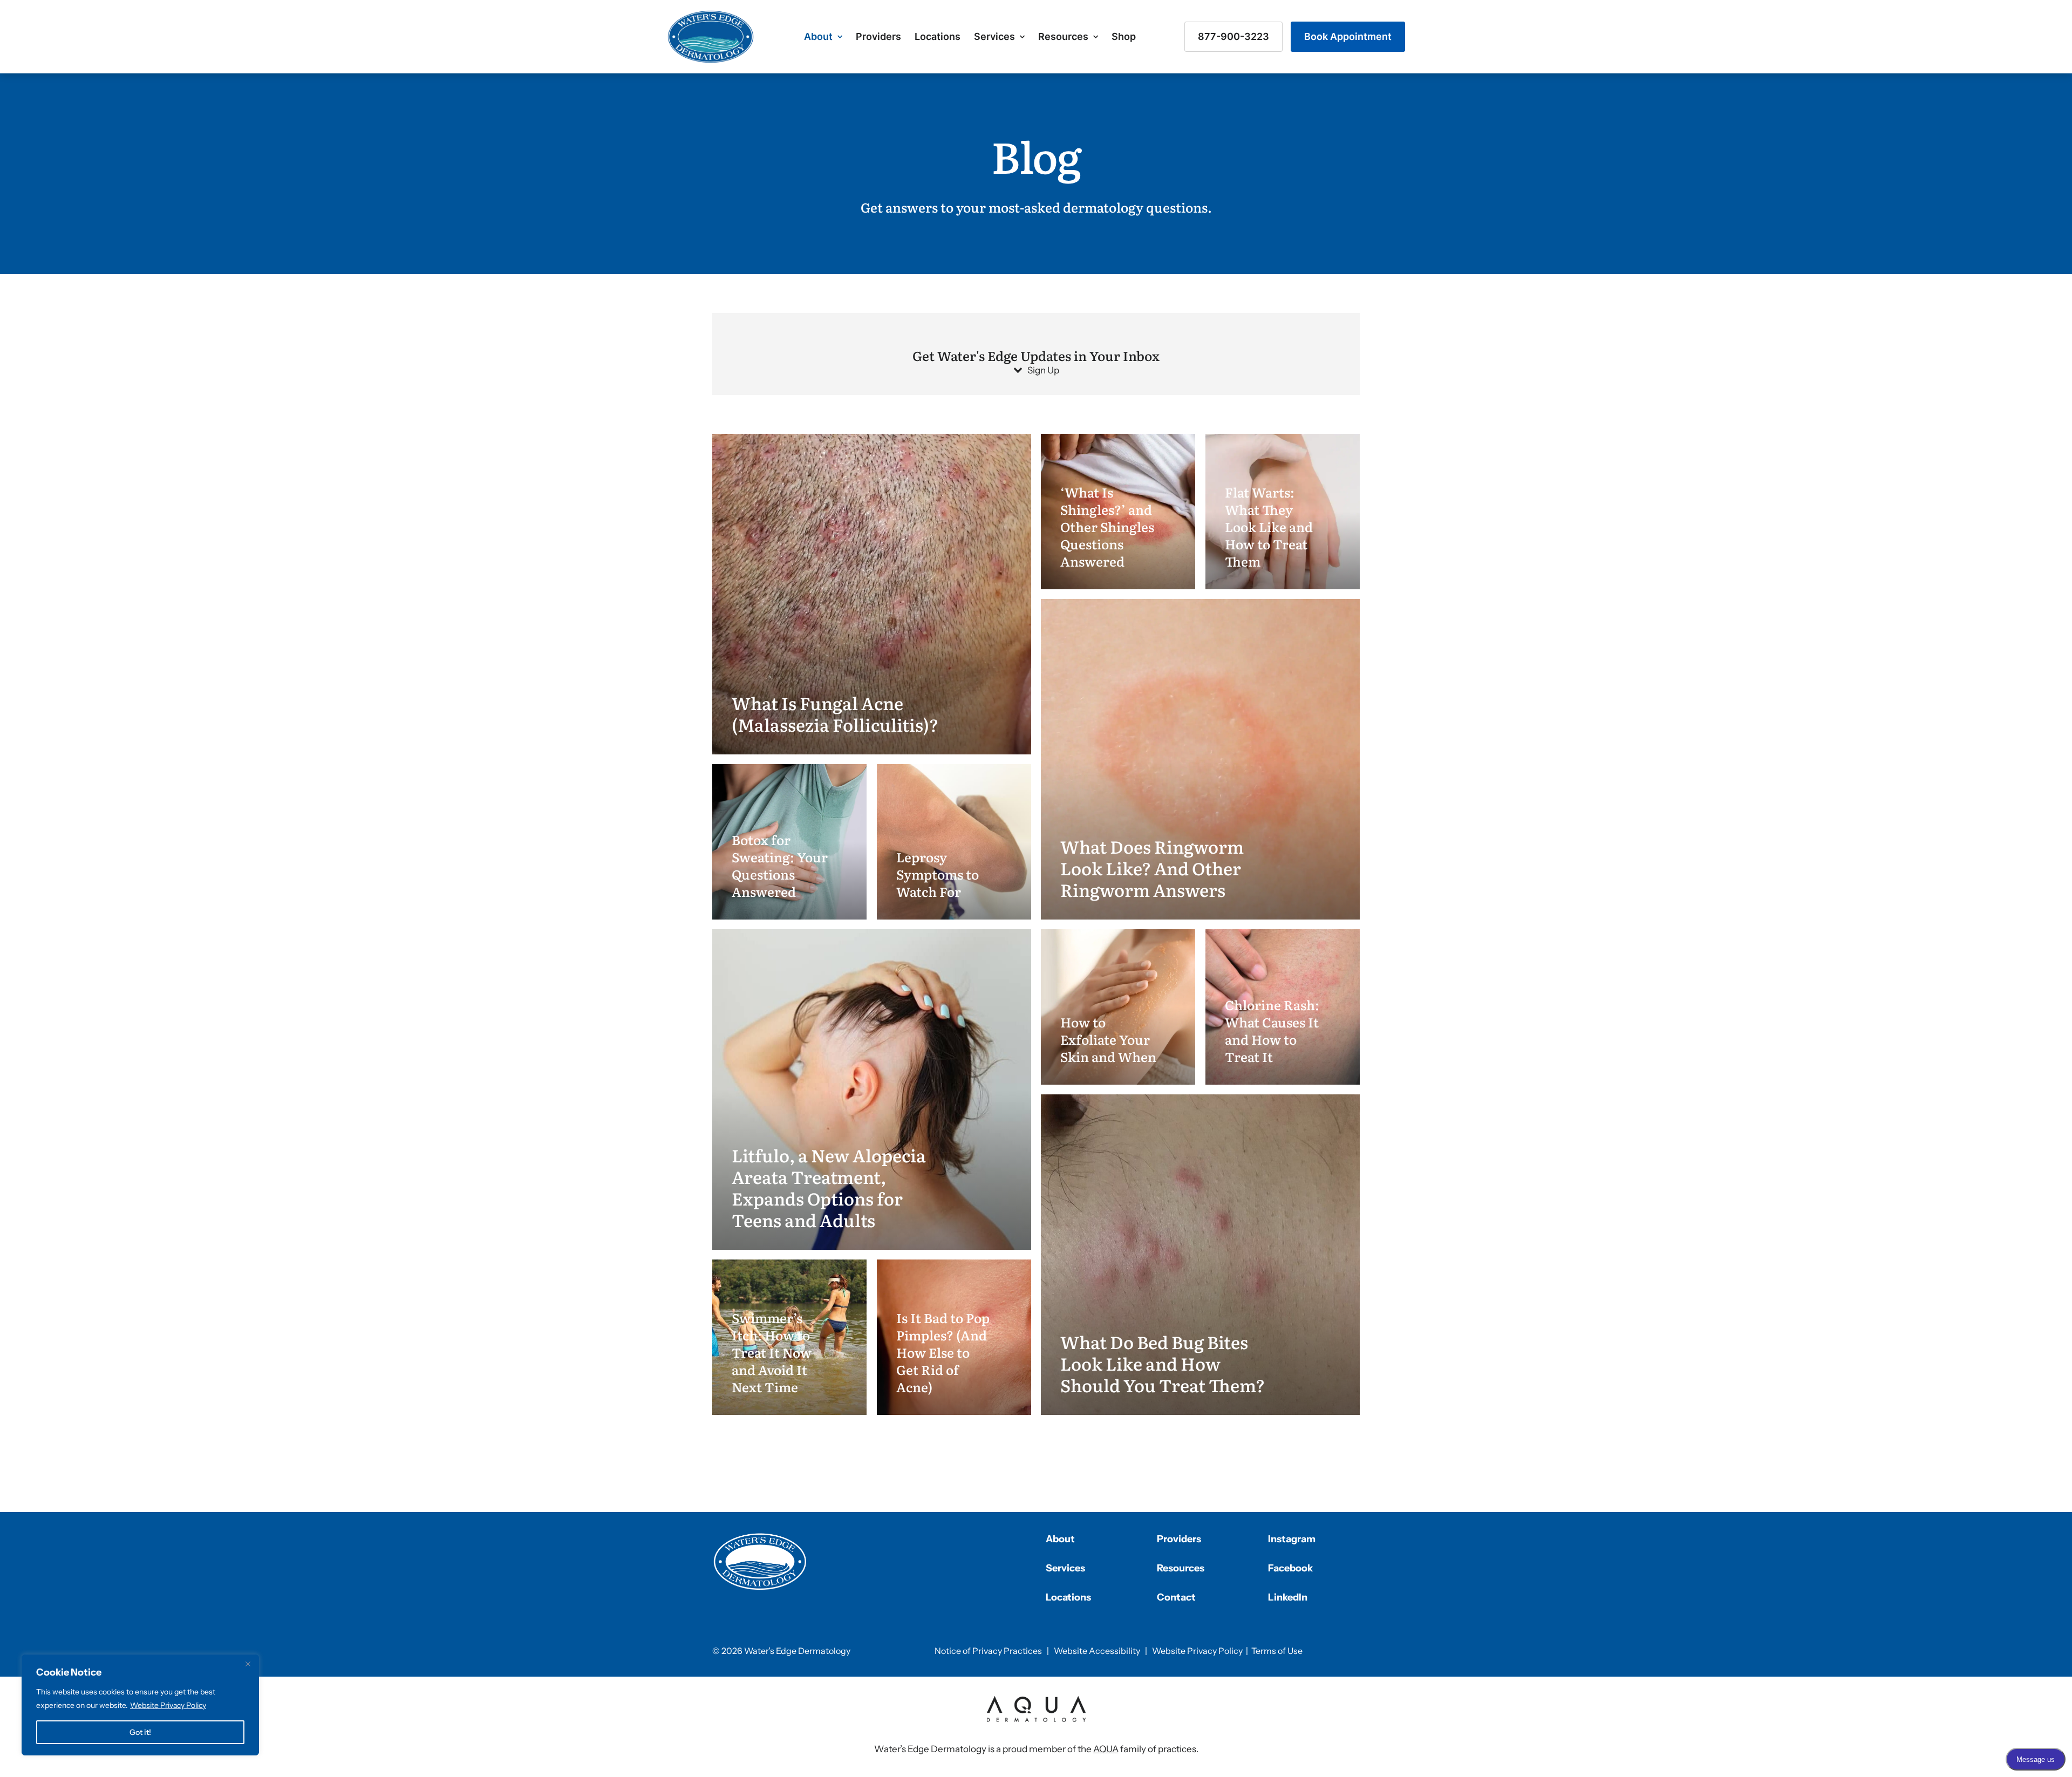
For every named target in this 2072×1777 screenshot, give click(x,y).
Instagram (1292, 1539)
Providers (878, 36)
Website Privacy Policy (168, 1705)
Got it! (140, 1732)
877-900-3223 (1233, 36)
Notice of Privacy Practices (988, 1651)
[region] (140, 1705)
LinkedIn (1288, 1597)
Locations (938, 36)
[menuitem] (823, 37)
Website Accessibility (1097, 1651)
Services (994, 36)
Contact (1176, 1597)
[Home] (760, 1562)
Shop (1124, 36)
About (818, 36)
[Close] (248, 1664)
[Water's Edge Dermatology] (711, 37)
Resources (1063, 36)
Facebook (1290, 1568)
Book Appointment (1348, 36)
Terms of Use (1277, 1651)
